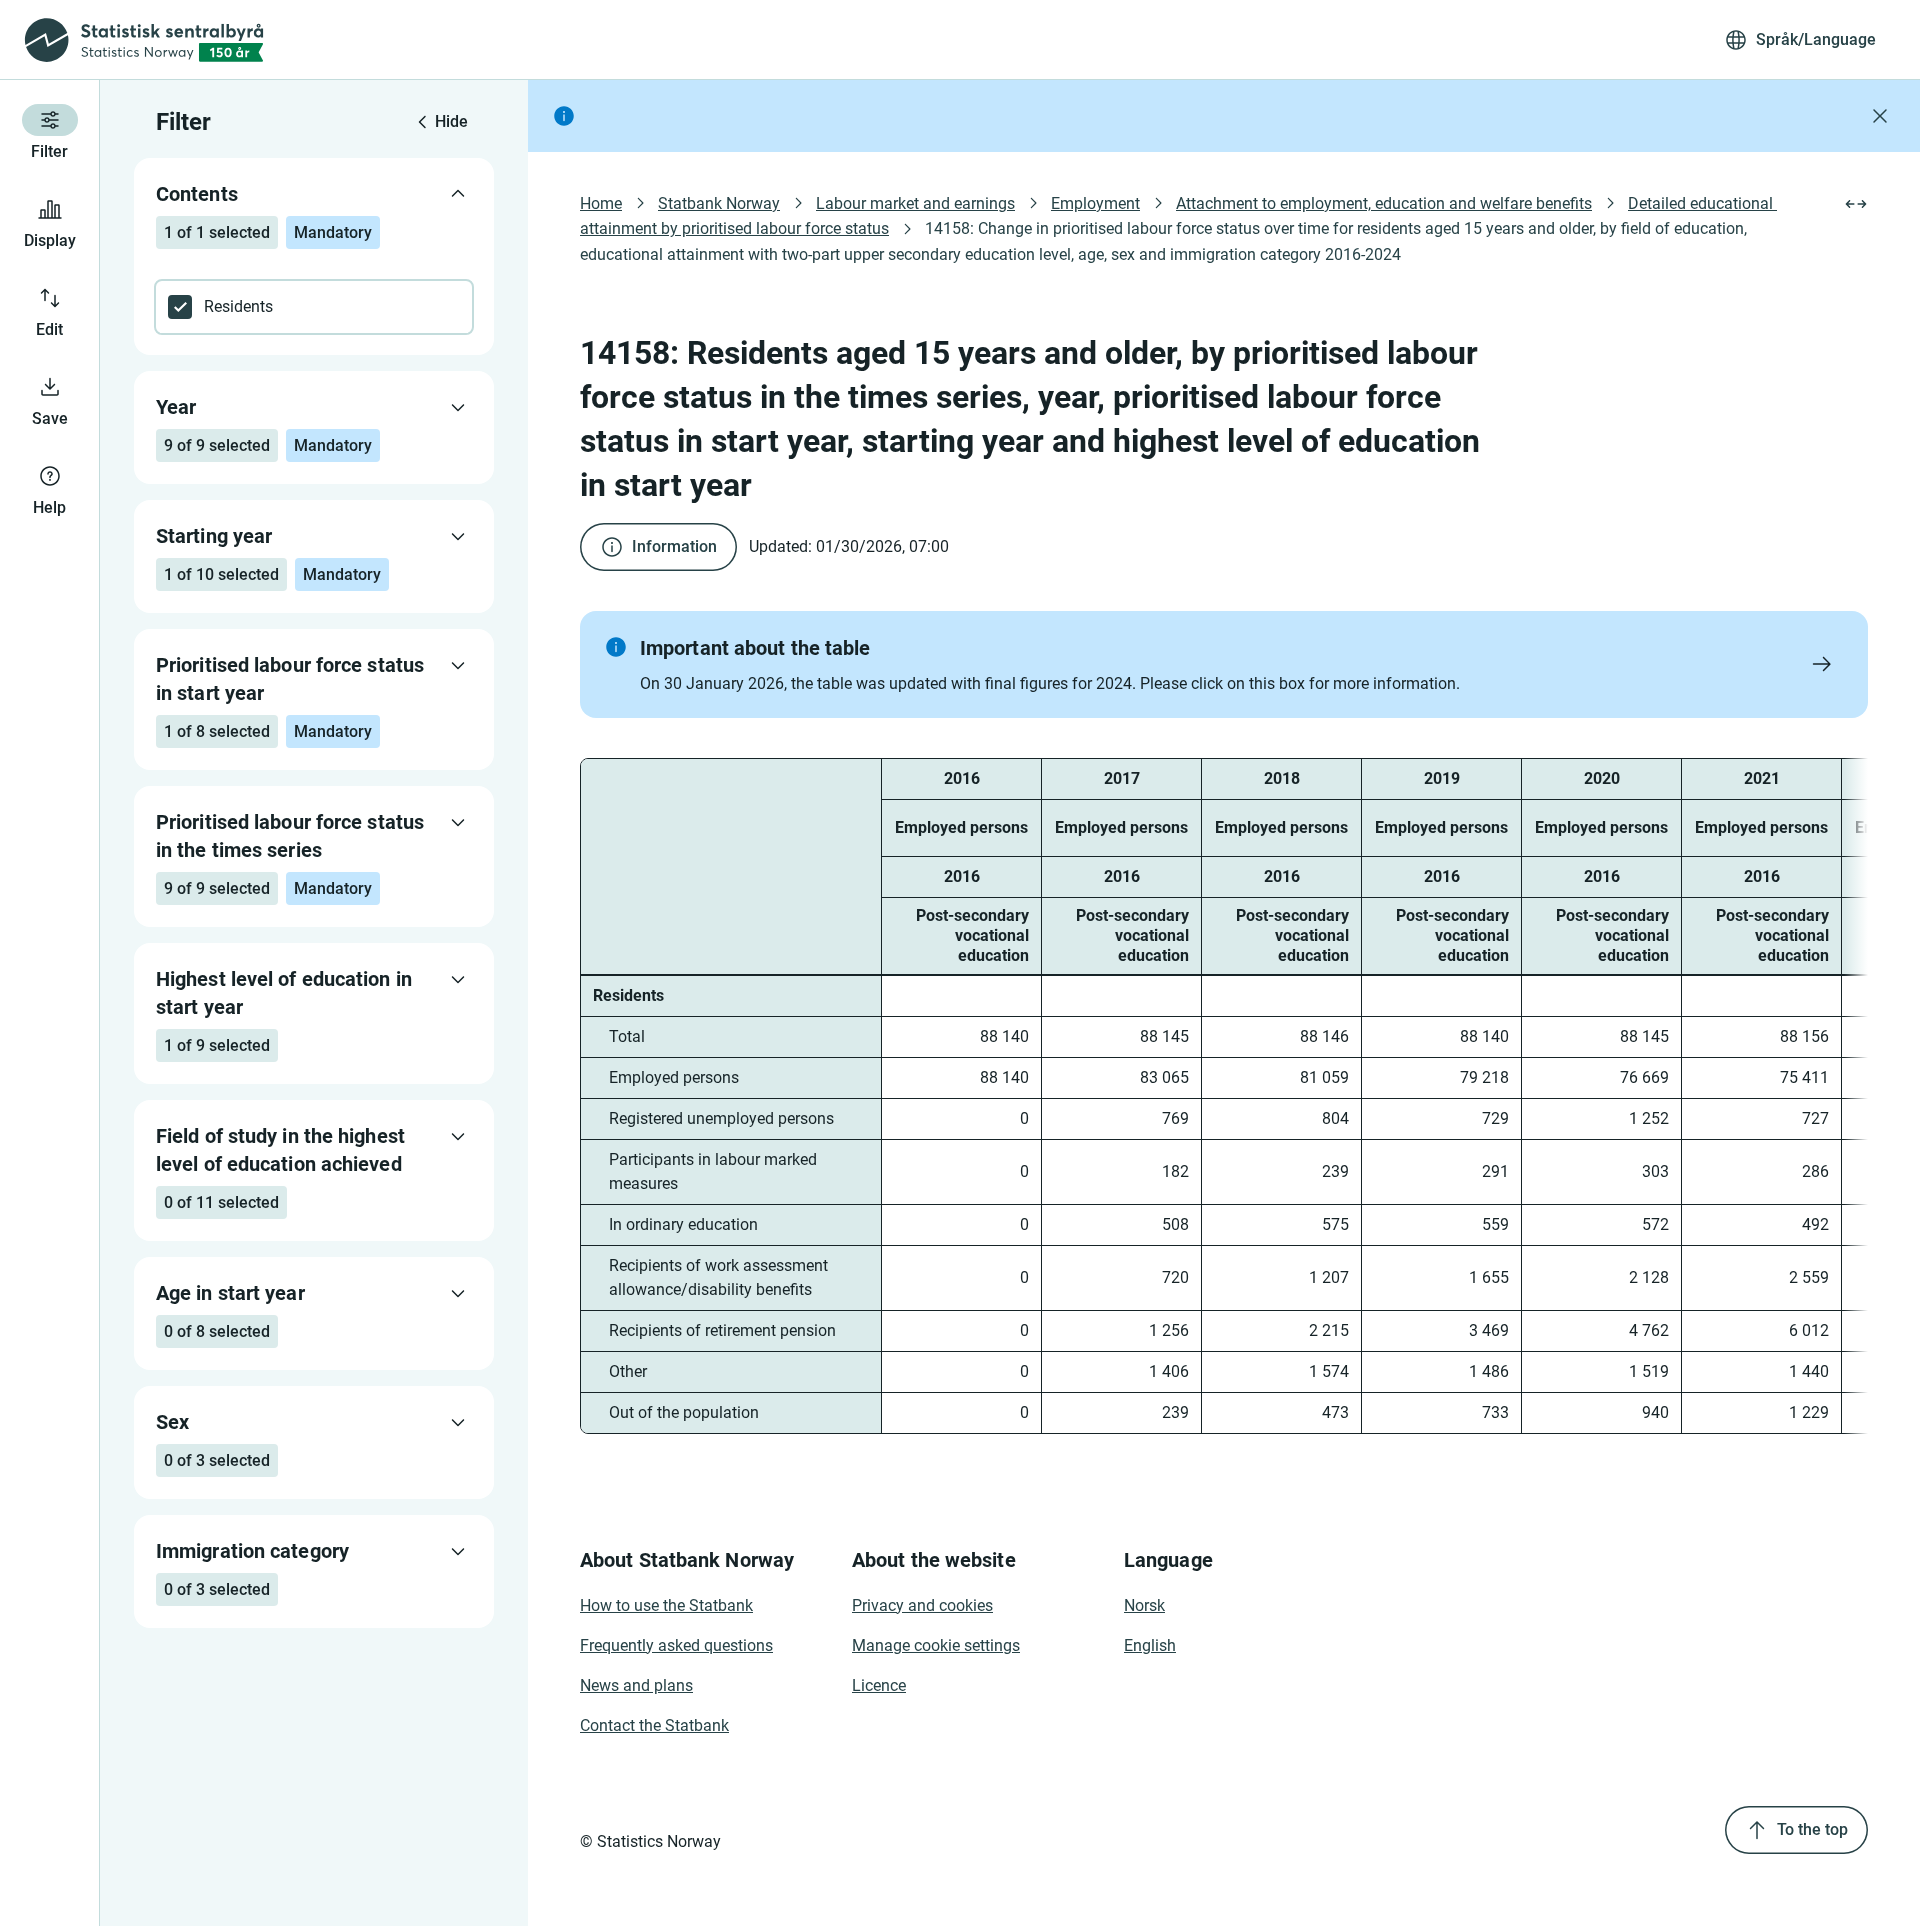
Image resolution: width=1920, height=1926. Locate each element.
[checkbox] (314, 307)
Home (601, 203)
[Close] (1880, 116)
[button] (1224, 664)
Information (674, 546)
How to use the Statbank (666, 1605)
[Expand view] (1856, 204)
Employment (1095, 203)
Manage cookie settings (936, 1645)
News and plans (636, 1685)
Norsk (1144, 1605)
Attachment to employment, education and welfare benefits (1384, 203)
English (1150, 1645)
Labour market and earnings (915, 203)
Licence (879, 1685)
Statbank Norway (719, 203)
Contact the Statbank (654, 1725)
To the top (1812, 1829)
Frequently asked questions (676, 1645)
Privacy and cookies (922, 1605)
